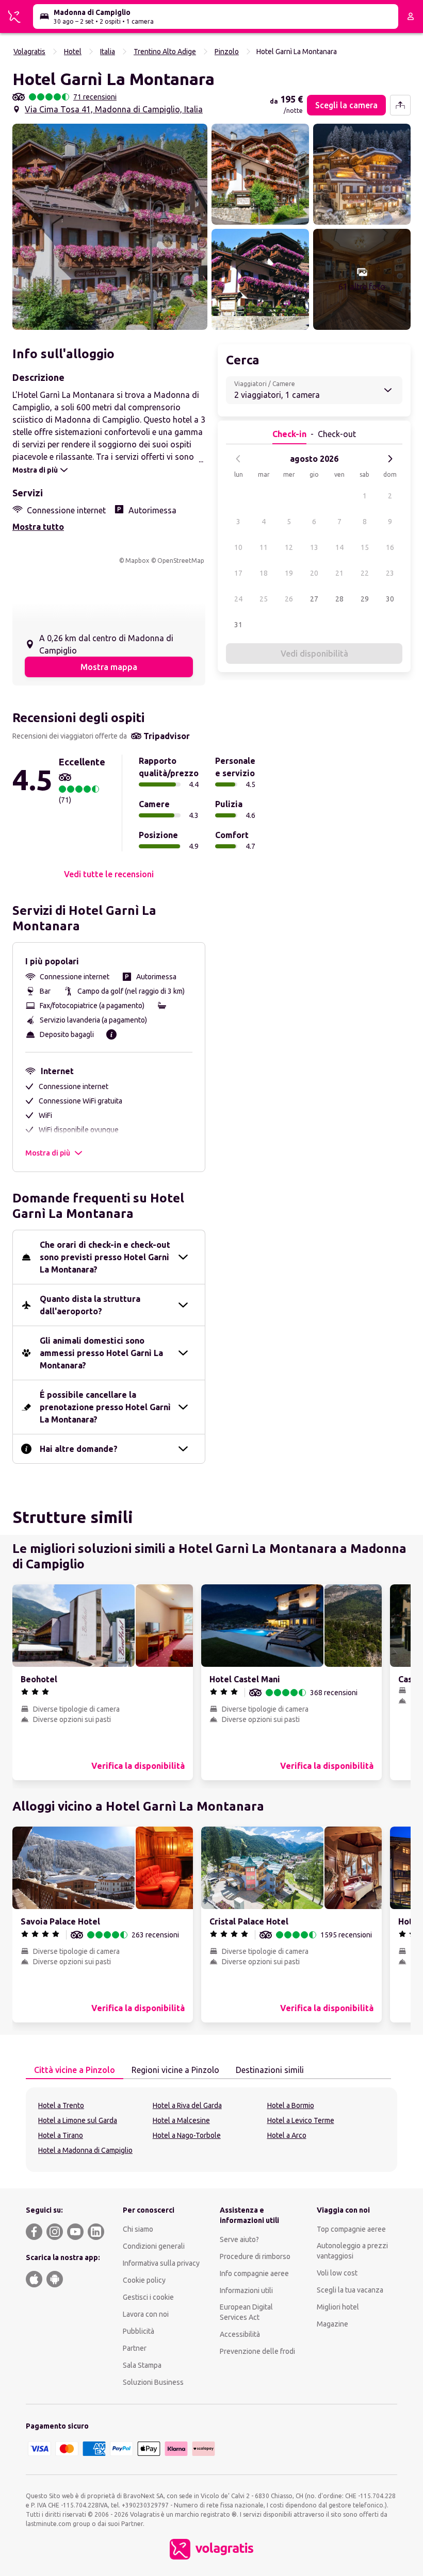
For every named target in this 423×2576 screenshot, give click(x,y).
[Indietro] (238, 459)
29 (365, 599)
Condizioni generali (154, 2246)
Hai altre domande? (79, 1449)
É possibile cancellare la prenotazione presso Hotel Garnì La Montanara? (105, 1407)
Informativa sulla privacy (161, 2263)
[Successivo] (390, 459)
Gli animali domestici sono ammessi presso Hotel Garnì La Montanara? (101, 1353)
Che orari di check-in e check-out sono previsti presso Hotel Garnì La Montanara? (105, 1257)
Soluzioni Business (153, 2382)
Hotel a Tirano (61, 2135)
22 (365, 573)
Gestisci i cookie (148, 2297)
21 (339, 573)
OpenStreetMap (181, 561)
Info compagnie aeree (254, 2273)
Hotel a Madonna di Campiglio (85, 2150)
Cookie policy (144, 2280)
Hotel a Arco (287, 2135)
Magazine (332, 2324)
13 (314, 547)
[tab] (75, 2070)
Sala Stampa (142, 2365)
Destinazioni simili (270, 2070)
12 (289, 547)
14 (339, 547)
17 (238, 573)
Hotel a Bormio (291, 2105)
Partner (135, 2348)
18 (264, 573)
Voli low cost (337, 2273)
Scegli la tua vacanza (350, 2290)
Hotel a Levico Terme (301, 2120)
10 (238, 547)
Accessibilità (240, 2334)
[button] (110, 227)
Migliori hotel (338, 2307)
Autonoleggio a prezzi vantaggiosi (352, 2251)
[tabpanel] (211, 2130)
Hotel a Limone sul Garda (78, 2120)
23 (390, 573)
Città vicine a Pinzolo (75, 2070)
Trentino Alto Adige (165, 52)
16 (390, 547)
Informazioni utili (246, 2290)
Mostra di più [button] (48, 1153)
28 (339, 599)
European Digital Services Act (246, 2312)
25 (264, 599)
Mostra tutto (38, 527)
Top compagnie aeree (351, 2229)
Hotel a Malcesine (181, 2120)
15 (365, 547)
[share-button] (400, 105)
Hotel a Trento (61, 2105)
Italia (108, 52)
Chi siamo (138, 2229)
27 (314, 599)
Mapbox (137, 561)
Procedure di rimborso (255, 2256)
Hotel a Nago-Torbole (187, 2135)
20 (314, 573)
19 (289, 573)
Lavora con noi (146, 2314)
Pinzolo (227, 52)
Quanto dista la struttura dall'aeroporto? (90, 1305)
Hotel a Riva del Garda (187, 2105)
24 (238, 599)
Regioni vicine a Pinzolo (175, 2070)
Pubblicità (139, 2331)
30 (390, 599)
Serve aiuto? (239, 2239)
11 (264, 547)
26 (289, 599)
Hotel (73, 52)
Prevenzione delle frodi (257, 2351)
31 (238, 625)
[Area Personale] (411, 16)
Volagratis (29, 52)
